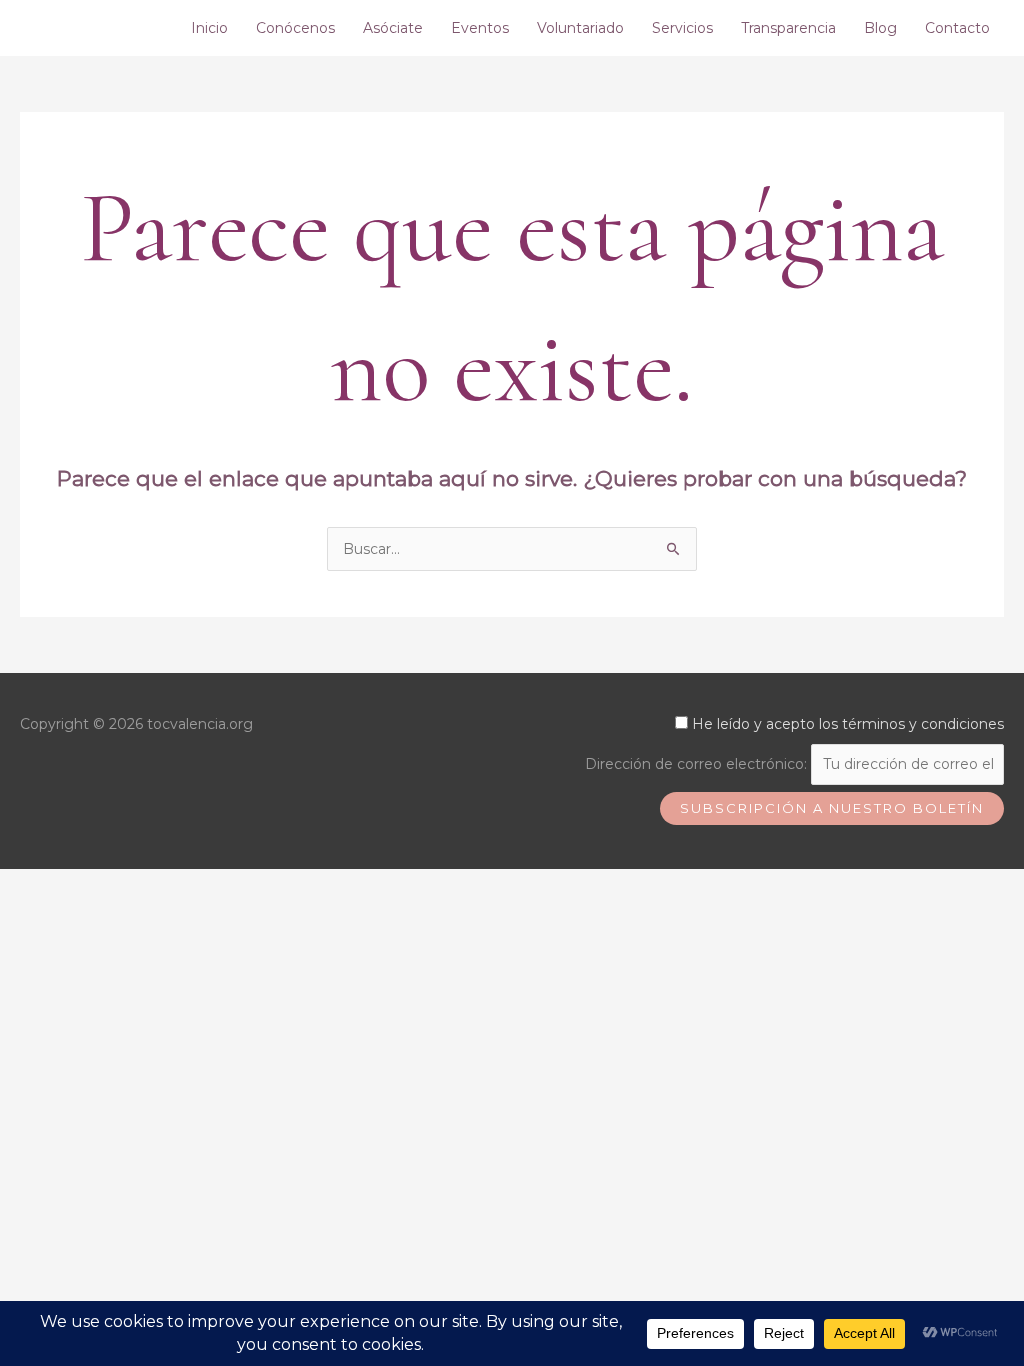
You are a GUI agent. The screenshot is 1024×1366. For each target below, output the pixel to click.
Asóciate (393, 28)
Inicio (209, 28)
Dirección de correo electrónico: (698, 764)
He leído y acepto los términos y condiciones (848, 724)
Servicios (682, 28)
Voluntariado (580, 28)
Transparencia (788, 28)
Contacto (957, 28)
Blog (880, 28)
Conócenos (295, 28)
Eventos (480, 28)
